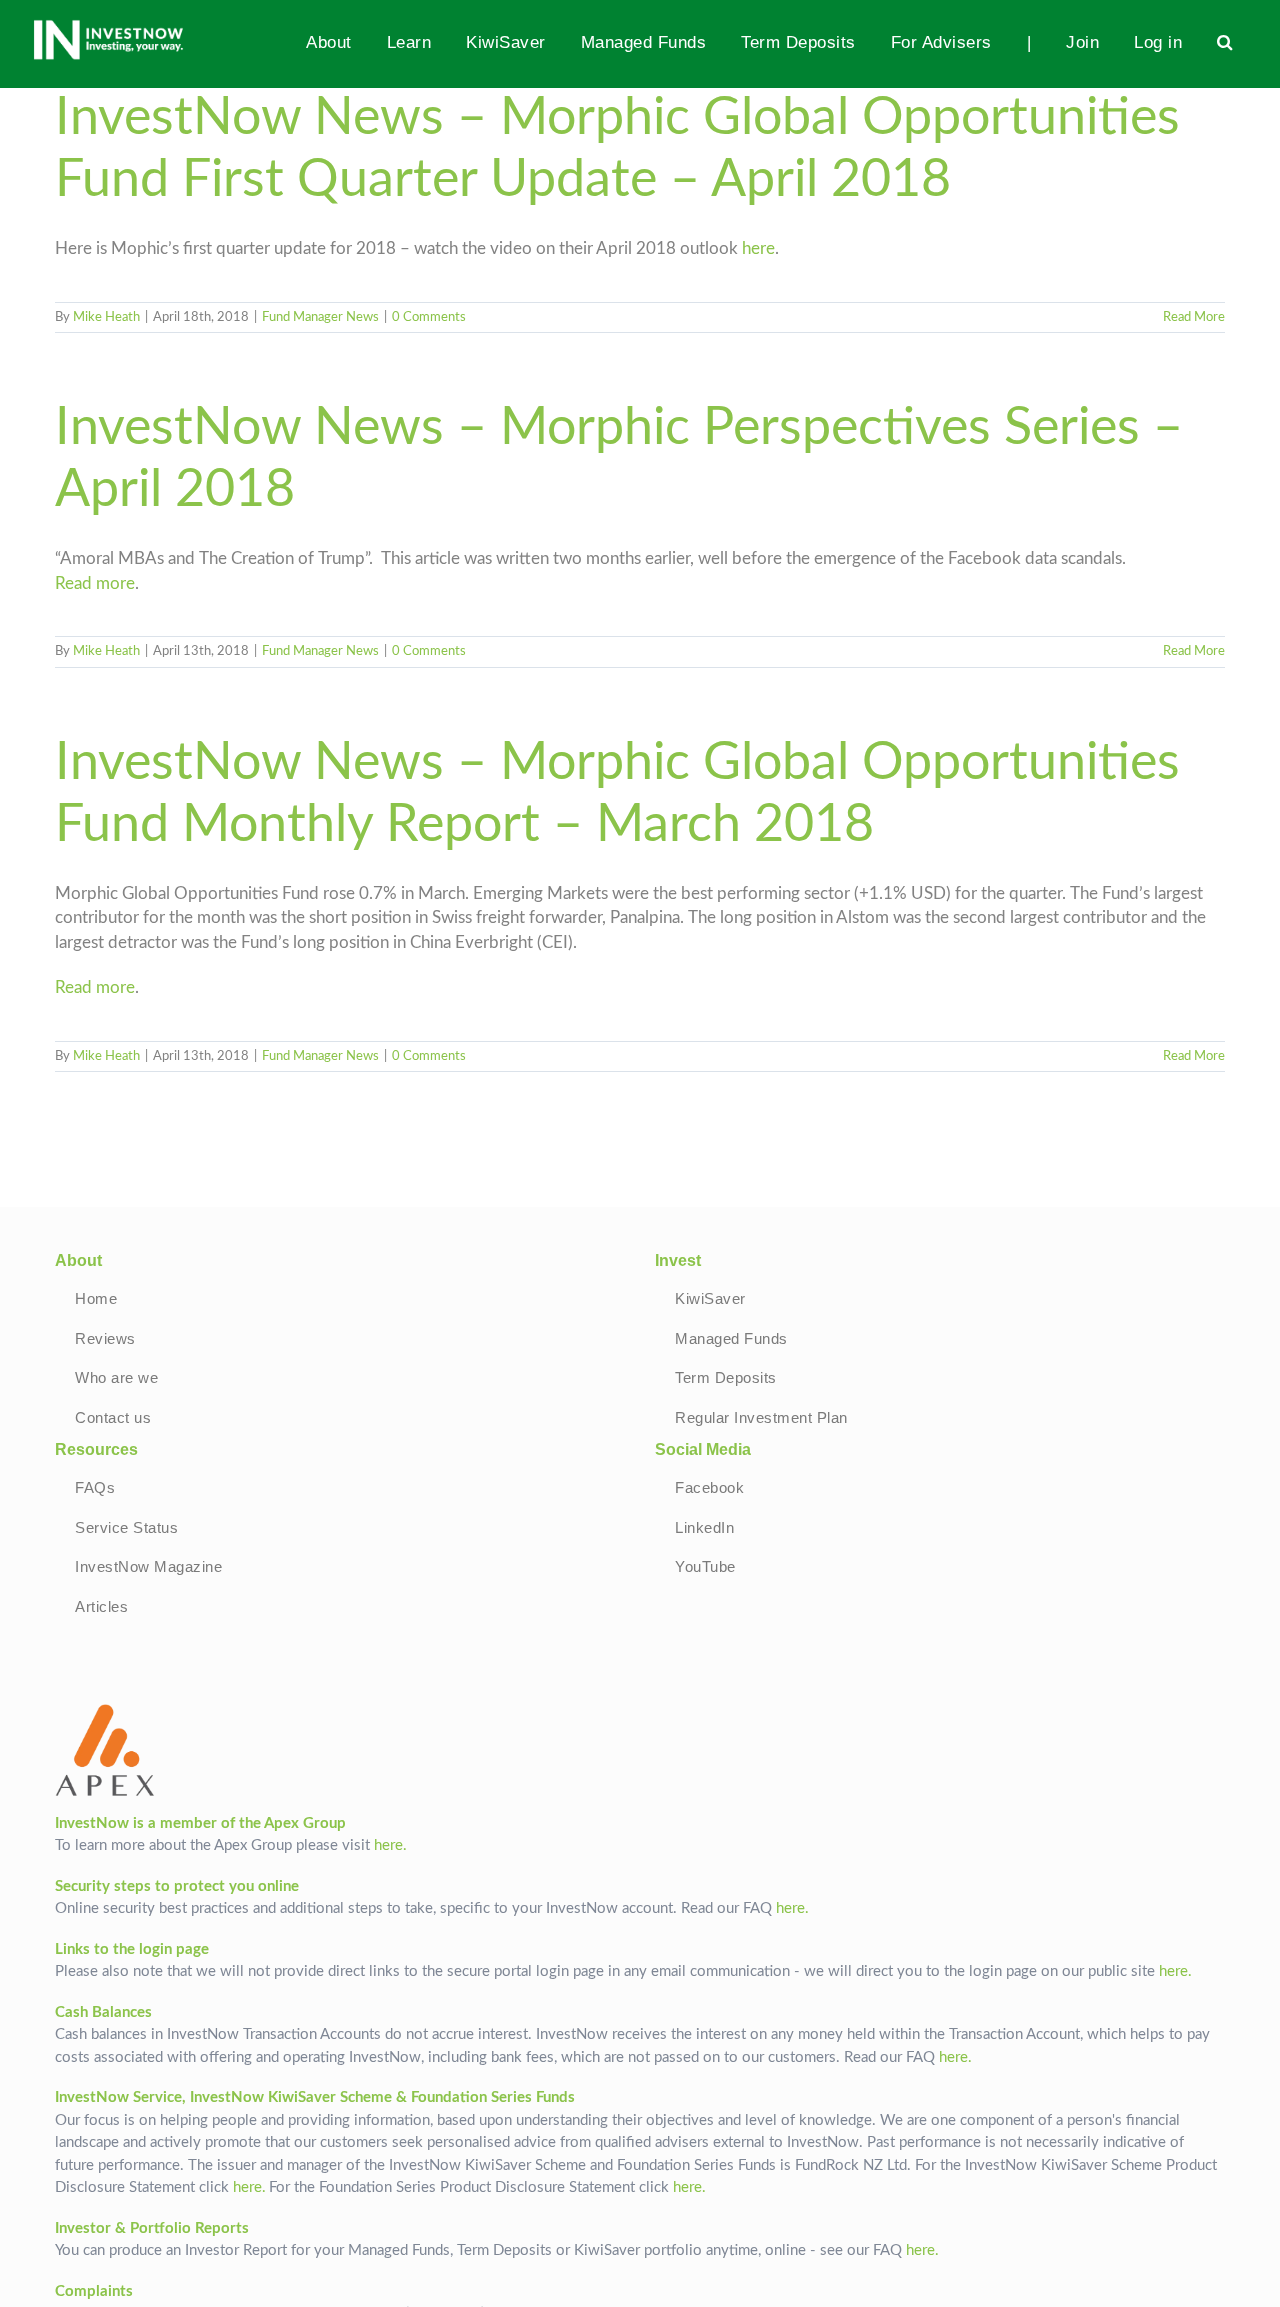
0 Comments (429, 317)
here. (390, 1845)
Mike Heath (106, 317)
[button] (1225, 42)
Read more (95, 584)
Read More (1194, 317)
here (758, 249)
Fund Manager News (320, 317)
